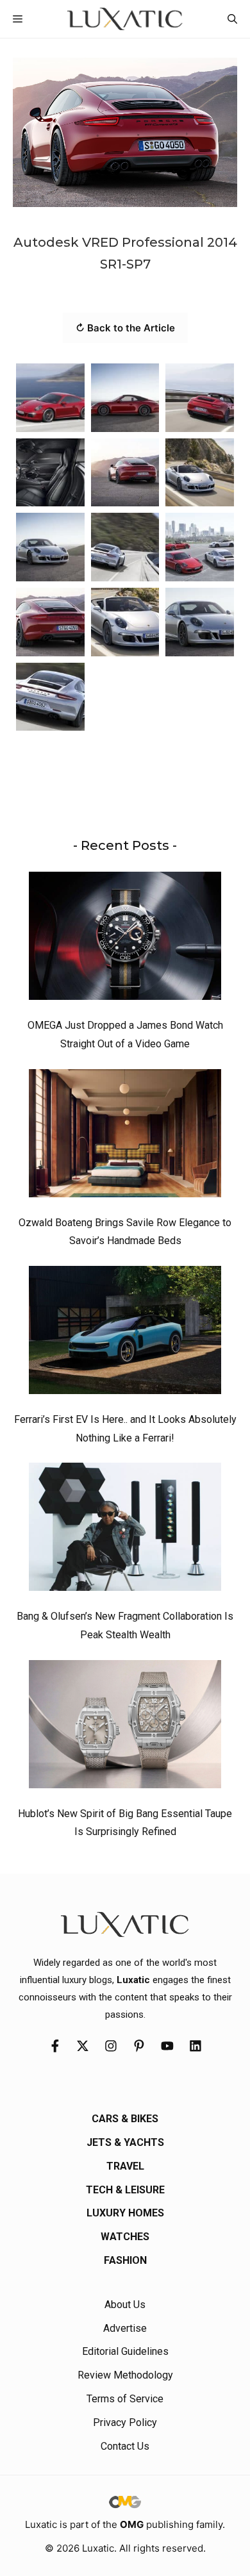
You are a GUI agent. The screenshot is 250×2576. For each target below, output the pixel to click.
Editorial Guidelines (125, 2351)
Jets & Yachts (125, 2142)
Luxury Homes (125, 2213)
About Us (125, 2305)
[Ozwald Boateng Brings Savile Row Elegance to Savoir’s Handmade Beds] (125, 1136)
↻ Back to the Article (125, 328)
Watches (125, 2237)
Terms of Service (125, 2399)
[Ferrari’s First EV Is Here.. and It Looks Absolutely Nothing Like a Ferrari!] (125, 1333)
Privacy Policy (125, 2422)
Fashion (125, 2260)
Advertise (125, 2328)
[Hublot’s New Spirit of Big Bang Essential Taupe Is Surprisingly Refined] (125, 1727)
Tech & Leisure (125, 2190)
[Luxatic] (125, 19)
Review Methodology (125, 2375)
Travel (125, 2166)
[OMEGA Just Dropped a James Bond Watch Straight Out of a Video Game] (125, 939)
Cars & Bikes (125, 2119)
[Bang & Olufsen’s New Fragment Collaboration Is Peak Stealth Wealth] (125, 1530)
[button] (232, 19)
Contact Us (125, 2446)
